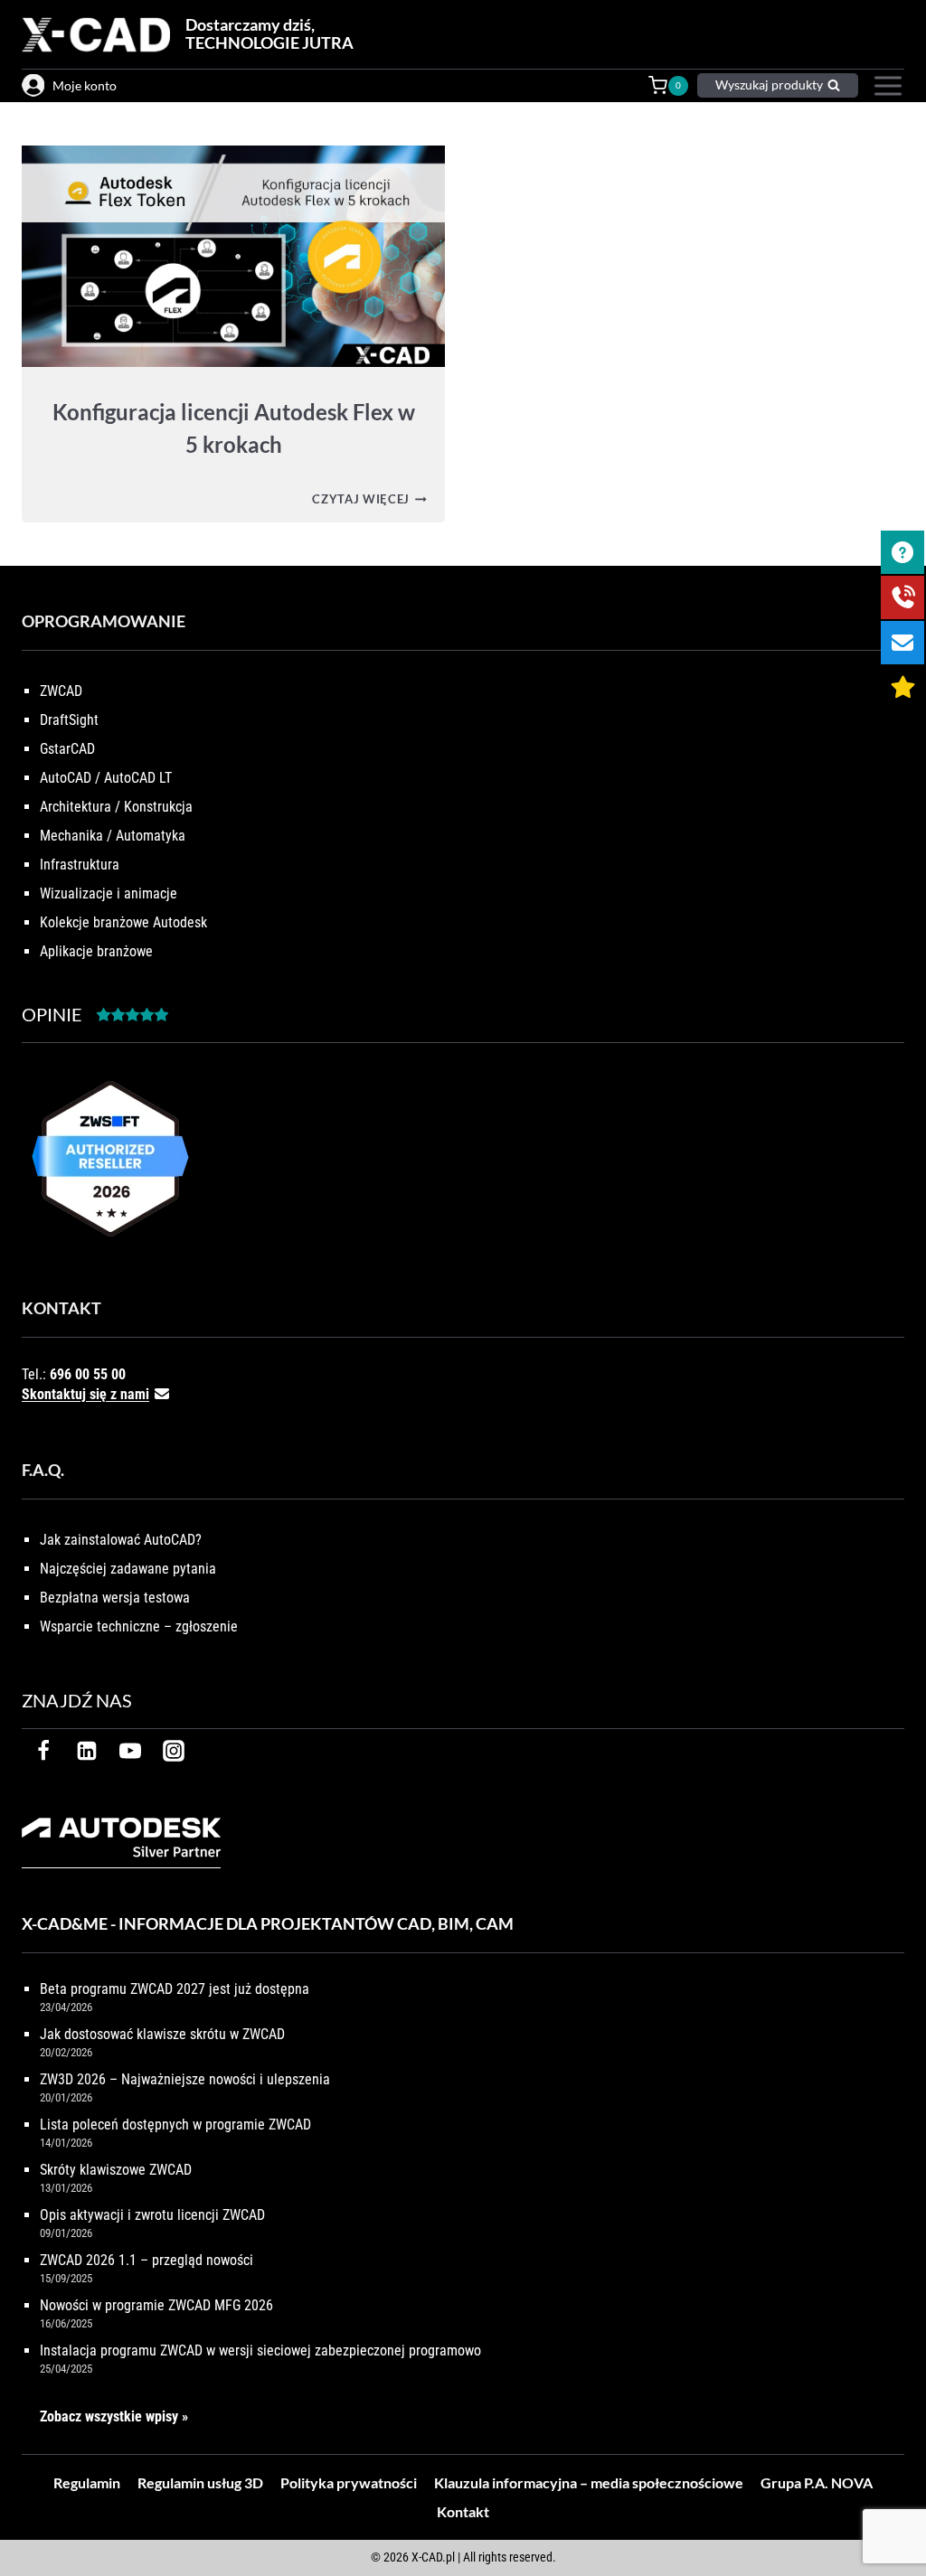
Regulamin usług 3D (200, 2482)
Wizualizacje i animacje (109, 893)
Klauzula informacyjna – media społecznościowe (589, 2482)
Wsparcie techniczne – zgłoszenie (139, 1626)
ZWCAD (61, 691)
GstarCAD (67, 749)
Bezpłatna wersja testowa (115, 1598)
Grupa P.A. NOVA (817, 2482)
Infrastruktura (80, 865)
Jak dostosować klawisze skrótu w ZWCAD (162, 2034)
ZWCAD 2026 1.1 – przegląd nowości (146, 2260)
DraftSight (69, 720)
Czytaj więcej (369, 499)
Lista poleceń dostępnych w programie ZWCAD (175, 2125)
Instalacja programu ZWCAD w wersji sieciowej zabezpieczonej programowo (260, 2350)
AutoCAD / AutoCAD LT (106, 778)
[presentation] (233, 256)
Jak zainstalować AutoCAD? (121, 1540)
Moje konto (85, 85)
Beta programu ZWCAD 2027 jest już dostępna (175, 1989)
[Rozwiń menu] (886, 86)
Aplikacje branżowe (96, 951)
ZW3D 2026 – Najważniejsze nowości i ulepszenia (185, 2079)
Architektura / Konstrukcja (116, 807)
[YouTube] (130, 1751)
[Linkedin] (87, 1751)
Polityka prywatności (349, 2482)
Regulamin (87, 2482)
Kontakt (463, 2511)
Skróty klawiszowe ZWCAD (116, 2170)
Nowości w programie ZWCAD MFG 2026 (156, 2305)
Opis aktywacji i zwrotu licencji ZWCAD (152, 2215)
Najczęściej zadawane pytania (128, 1569)
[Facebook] (43, 1751)
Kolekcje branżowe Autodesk (123, 922)
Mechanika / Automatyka (113, 836)
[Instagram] (174, 1751)
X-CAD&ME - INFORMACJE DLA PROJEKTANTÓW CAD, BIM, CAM (268, 1923)
